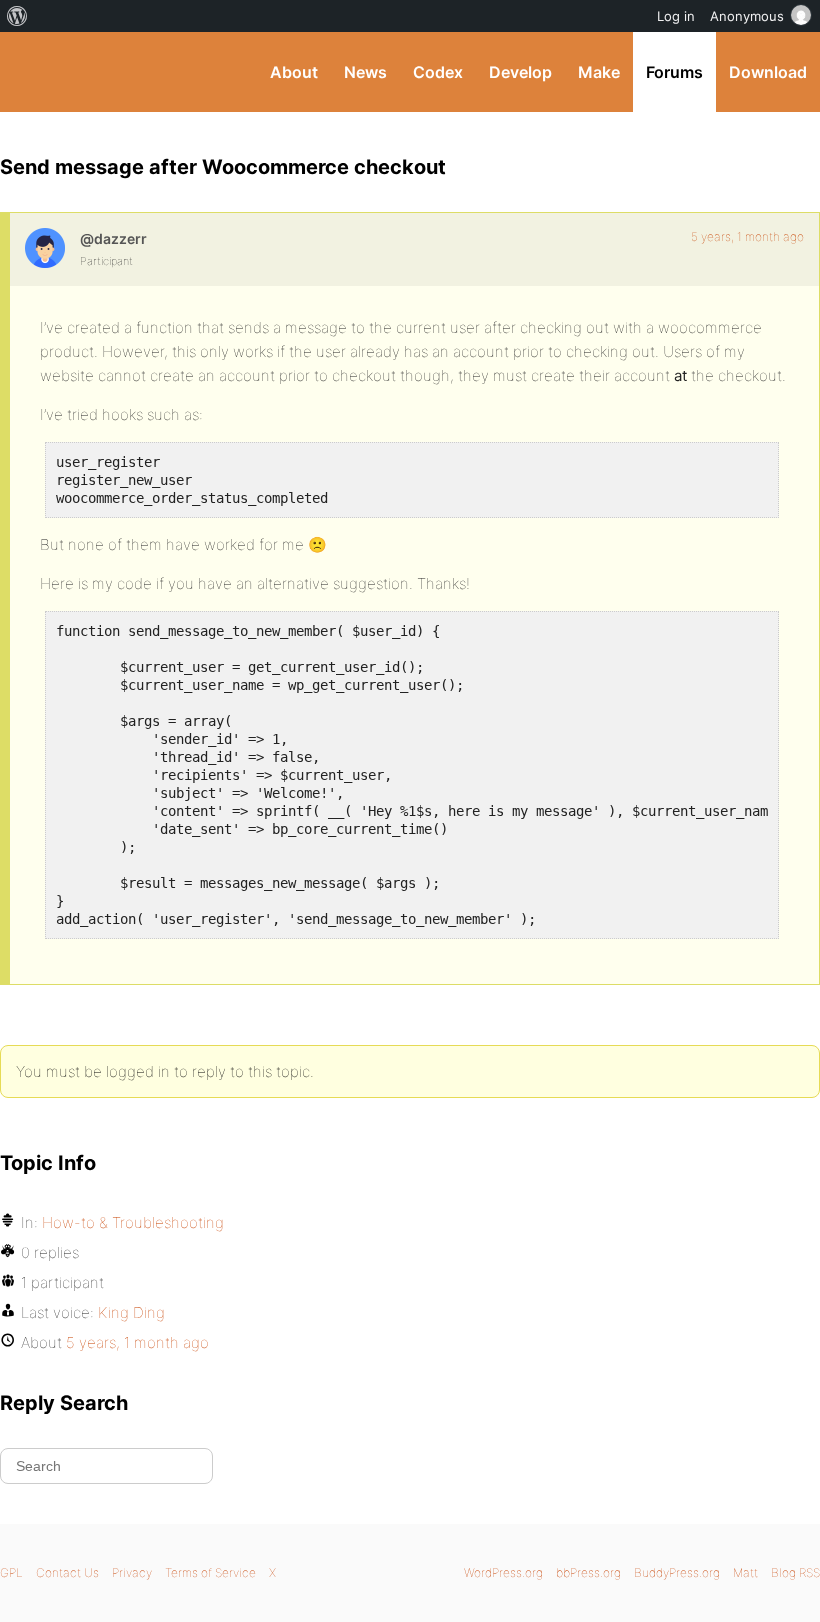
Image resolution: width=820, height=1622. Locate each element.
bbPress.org (588, 1572)
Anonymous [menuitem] (747, 16)
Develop (520, 72)
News (365, 72)
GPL (11, 1572)
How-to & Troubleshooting (133, 1222)
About (294, 72)
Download (768, 72)
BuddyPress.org (32, 72)
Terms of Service (210, 1572)
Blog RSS (795, 1572)
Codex (438, 72)
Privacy (132, 1572)
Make (599, 72)
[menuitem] (17, 16)
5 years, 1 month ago (747, 236)
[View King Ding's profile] (45, 248)
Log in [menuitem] (676, 16)
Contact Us (67, 1572)
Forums (674, 72)
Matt (745, 1572)
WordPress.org (503, 1572)
